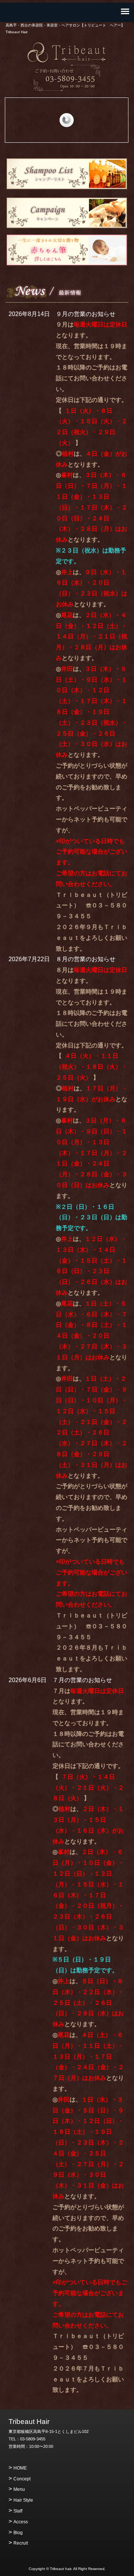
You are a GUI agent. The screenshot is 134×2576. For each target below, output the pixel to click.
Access (21, 2522)
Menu (19, 2489)
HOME (20, 2468)
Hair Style (23, 2500)
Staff (18, 2511)
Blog (18, 2533)
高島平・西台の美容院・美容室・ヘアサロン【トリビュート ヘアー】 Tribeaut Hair (67, 53)
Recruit (21, 2543)
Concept (22, 2479)
